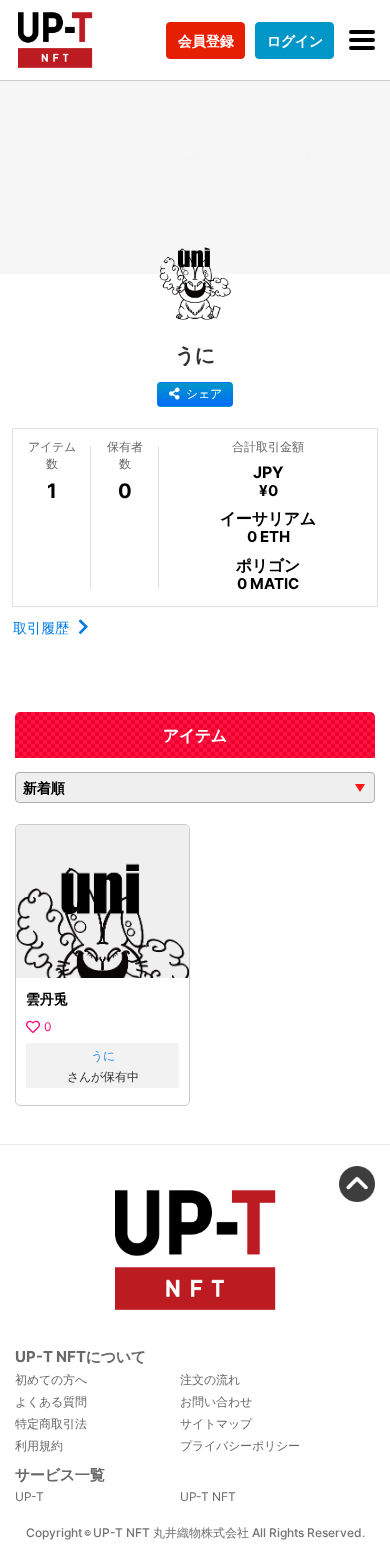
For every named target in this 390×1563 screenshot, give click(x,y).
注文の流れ (210, 1379)
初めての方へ (51, 1379)
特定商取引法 (51, 1423)
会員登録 (206, 40)
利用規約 (39, 1445)
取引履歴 (43, 627)
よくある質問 (51, 1401)
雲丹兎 (47, 998)
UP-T (29, 1496)
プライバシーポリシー (240, 1445)
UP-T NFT (208, 1496)
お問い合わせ (216, 1401)
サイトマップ (216, 1423)
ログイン (295, 40)
